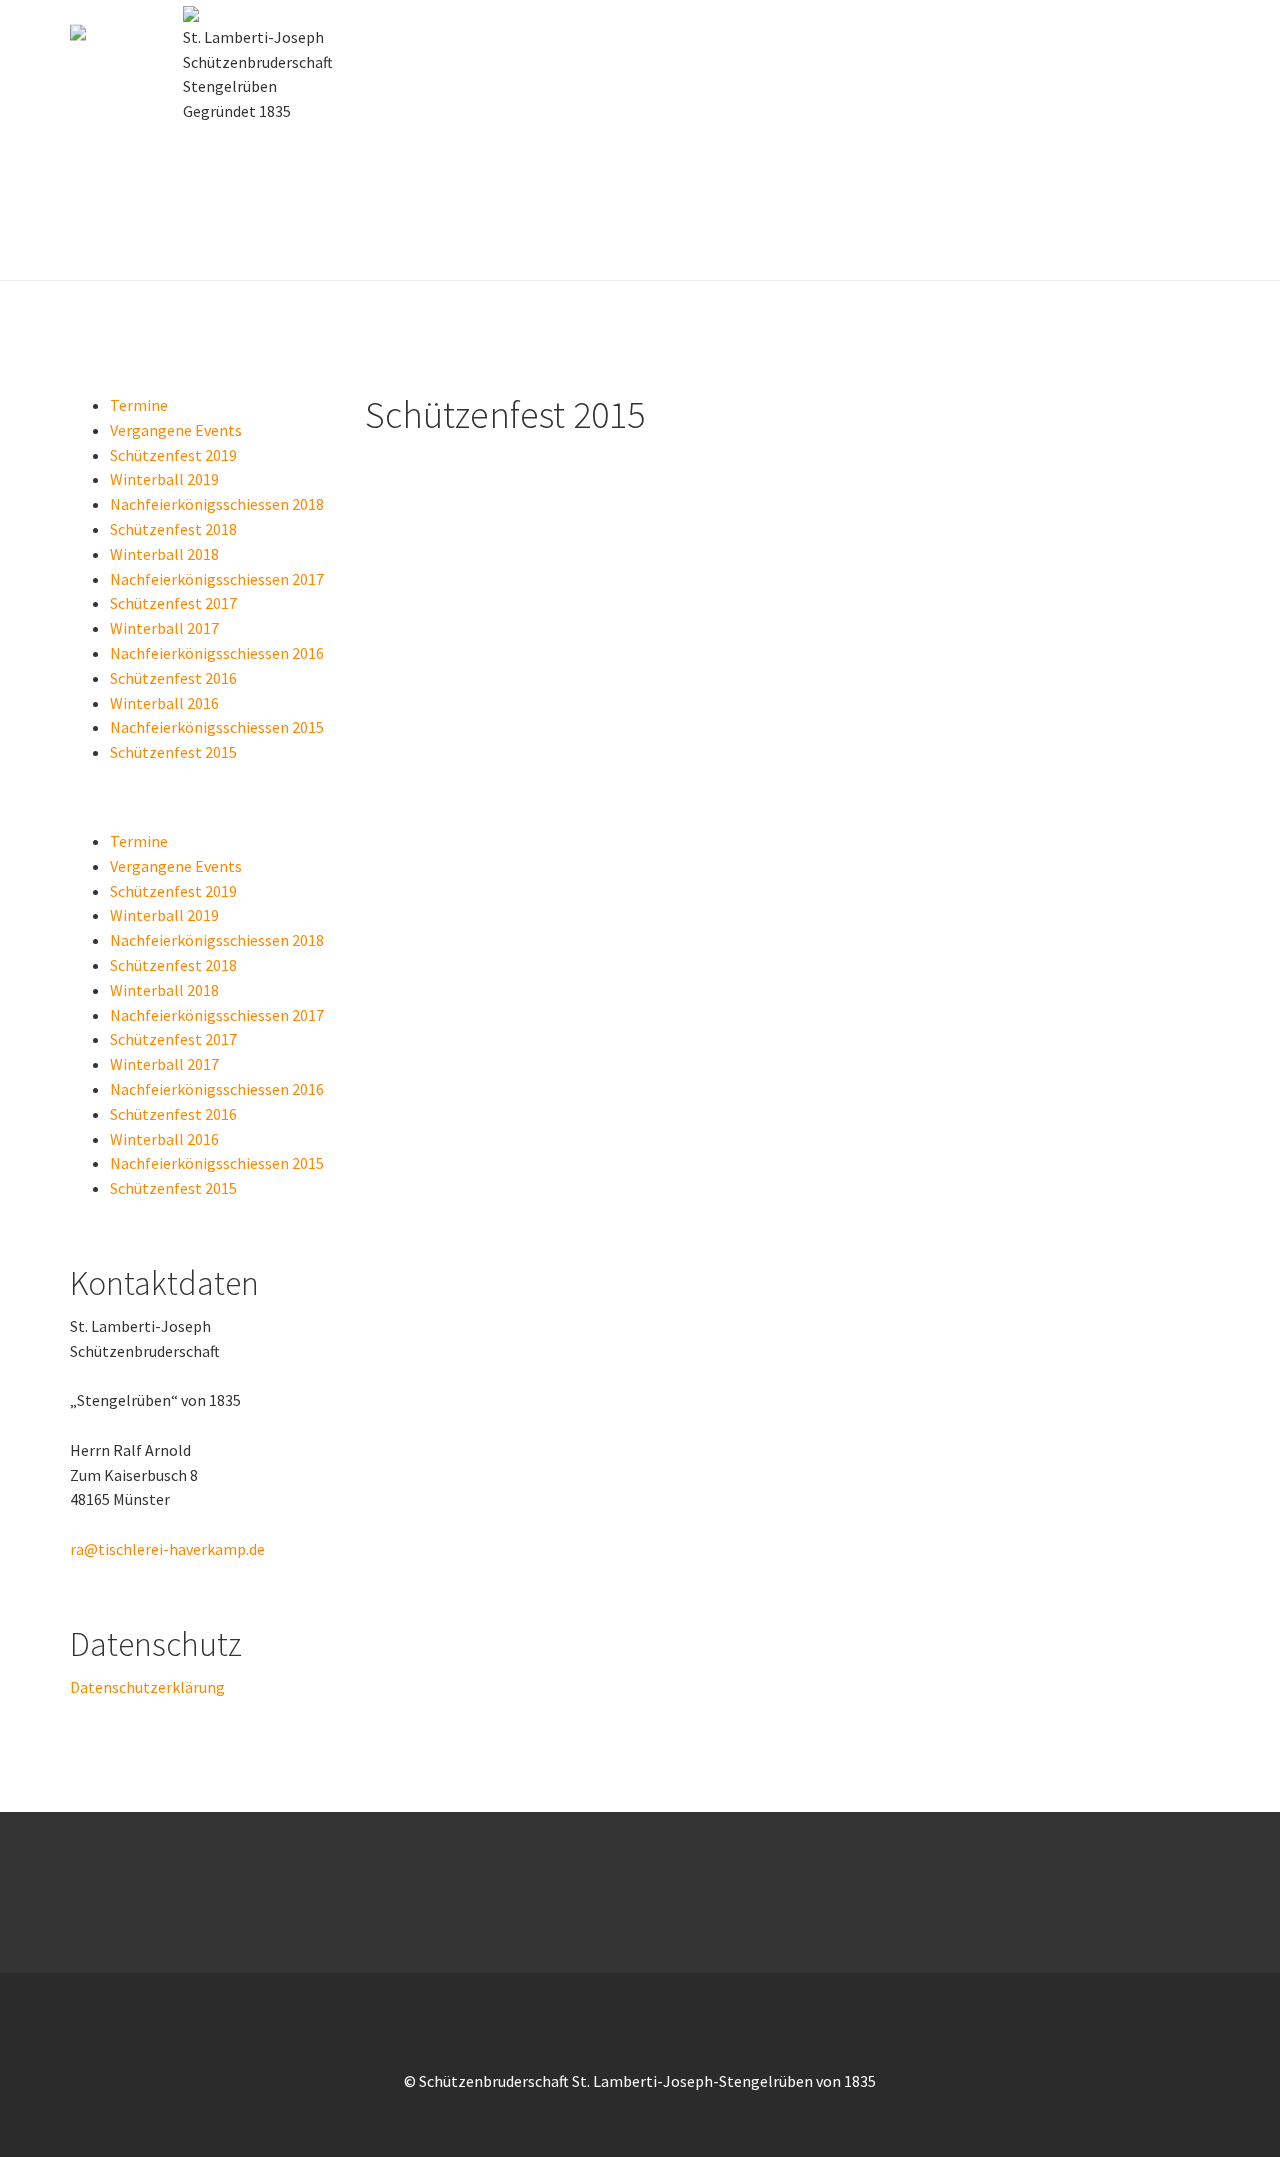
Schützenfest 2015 (173, 752)
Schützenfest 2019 (173, 455)
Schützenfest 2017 (173, 603)
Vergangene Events (176, 430)
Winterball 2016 (164, 703)
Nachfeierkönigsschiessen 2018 (217, 504)
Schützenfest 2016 (173, 678)
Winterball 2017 (164, 628)
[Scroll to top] (1216, 2093)
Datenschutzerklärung (147, 1687)
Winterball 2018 (164, 554)
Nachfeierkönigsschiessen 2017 (217, 579)
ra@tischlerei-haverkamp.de (167, 1549)
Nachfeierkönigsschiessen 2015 (217, 727)
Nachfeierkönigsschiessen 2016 (217, 653)
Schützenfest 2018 (173, 529)
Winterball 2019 (164, 479)
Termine (139, 405)
